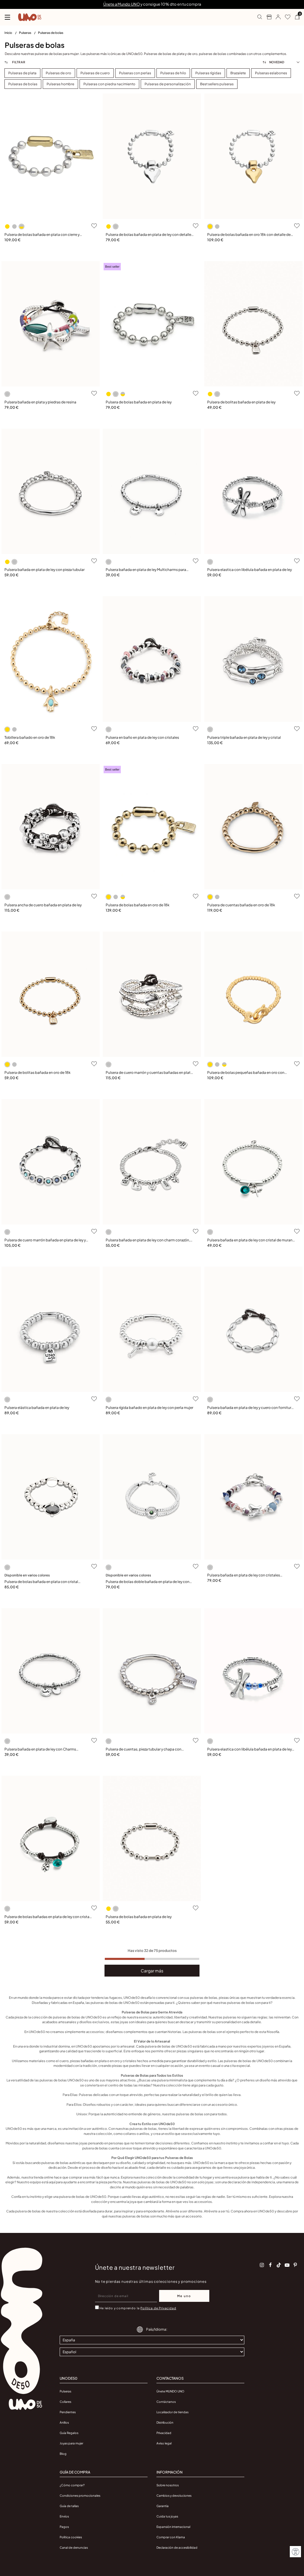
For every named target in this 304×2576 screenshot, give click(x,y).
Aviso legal (164, 2443)
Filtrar (18, 62)
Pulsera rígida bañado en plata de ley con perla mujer (149, 1408)
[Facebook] (270, 2265)
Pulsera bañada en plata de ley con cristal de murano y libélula (251, 1240)
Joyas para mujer (71, 2443)
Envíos (64, 2516)
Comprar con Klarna (171, 2537)
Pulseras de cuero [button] (95, 73)
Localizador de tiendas (172, 2412)
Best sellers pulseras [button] (217, 84)
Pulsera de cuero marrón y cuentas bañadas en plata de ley (149, 1073)
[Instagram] (262, 2265)
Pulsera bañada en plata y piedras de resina (40, 402)
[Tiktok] (279, 2265)
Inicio (9, 33)
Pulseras (25, 33)
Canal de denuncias (74, 2547)
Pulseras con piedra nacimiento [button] (109, 84)
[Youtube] (287, 2265)
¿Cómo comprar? (72, 2485)
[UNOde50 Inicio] (30, 17)
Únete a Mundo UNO (122, 4)
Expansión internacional (173, 2527)
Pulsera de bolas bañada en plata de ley (139, 402)
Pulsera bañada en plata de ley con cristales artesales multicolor (244, 1575)
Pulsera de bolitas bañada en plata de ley (241, 402)
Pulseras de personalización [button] (168, 84)
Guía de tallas (69, 2506)
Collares (65, 2402)
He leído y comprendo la (138, 2308)
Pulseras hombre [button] (60, 84)
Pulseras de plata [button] (22, 73)
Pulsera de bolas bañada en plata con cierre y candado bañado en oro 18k (42, 235)
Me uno (184, 2296)
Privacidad (164, 2433)
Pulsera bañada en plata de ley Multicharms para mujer (146, 570)
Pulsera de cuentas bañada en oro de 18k (241, 905)
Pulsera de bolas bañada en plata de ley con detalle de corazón (148, 235)
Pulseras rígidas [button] (208, 73)
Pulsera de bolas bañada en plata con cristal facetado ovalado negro (41, 1582)
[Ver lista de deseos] (285, 17)
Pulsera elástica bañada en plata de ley (37, 1408)
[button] (276, 17)
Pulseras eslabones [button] (271, 73)
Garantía (163, 2506)
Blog (63, 2454)
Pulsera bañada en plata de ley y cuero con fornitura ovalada (250, 1408)
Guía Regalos (69, 2433)
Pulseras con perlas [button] (135, 73)
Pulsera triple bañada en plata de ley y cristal (244, 737)
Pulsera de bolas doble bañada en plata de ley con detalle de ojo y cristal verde (148, 1582)
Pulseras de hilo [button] (173, 73)
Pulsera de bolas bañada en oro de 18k (138, 905)
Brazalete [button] (238, 73)
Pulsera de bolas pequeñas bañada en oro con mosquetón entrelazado (246, 1073)
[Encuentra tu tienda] (267, 17)
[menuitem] (12, 34)
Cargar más (152, 1971)
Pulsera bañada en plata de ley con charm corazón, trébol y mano (148, 1240)
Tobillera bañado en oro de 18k (30, 737)
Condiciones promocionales (80, 2495)
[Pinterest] (295, 2265)
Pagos (64, 2527)
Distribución (165, 2422)
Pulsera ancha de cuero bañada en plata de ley (43, 905)
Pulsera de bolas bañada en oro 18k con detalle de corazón (249, 235)
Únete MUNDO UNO (170, 2391)
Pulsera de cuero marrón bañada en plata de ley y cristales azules (45, 1240)
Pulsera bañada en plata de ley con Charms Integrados (40, 1749)
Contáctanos (166, 2402)
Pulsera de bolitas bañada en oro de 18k (38, 1072)
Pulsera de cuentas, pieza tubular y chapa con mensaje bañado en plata (144, 1749)
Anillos (64, 2422)
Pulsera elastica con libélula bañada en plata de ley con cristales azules (250, 1749)
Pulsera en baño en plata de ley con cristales (142, 737)
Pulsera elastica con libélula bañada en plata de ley (250, 570)
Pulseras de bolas (51, 33)
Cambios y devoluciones (174, 2495)
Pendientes (68, 2412)
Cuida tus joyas (167, 2516)
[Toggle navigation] (7, 17)
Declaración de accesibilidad (177, 2547)
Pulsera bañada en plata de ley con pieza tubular (45, 570)
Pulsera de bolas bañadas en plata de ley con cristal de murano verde (47, 1917)
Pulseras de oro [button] (58, 73)
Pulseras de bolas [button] (23, 84)
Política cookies (71, 2537)
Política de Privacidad (158, 2308)
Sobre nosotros (168, 2485)
